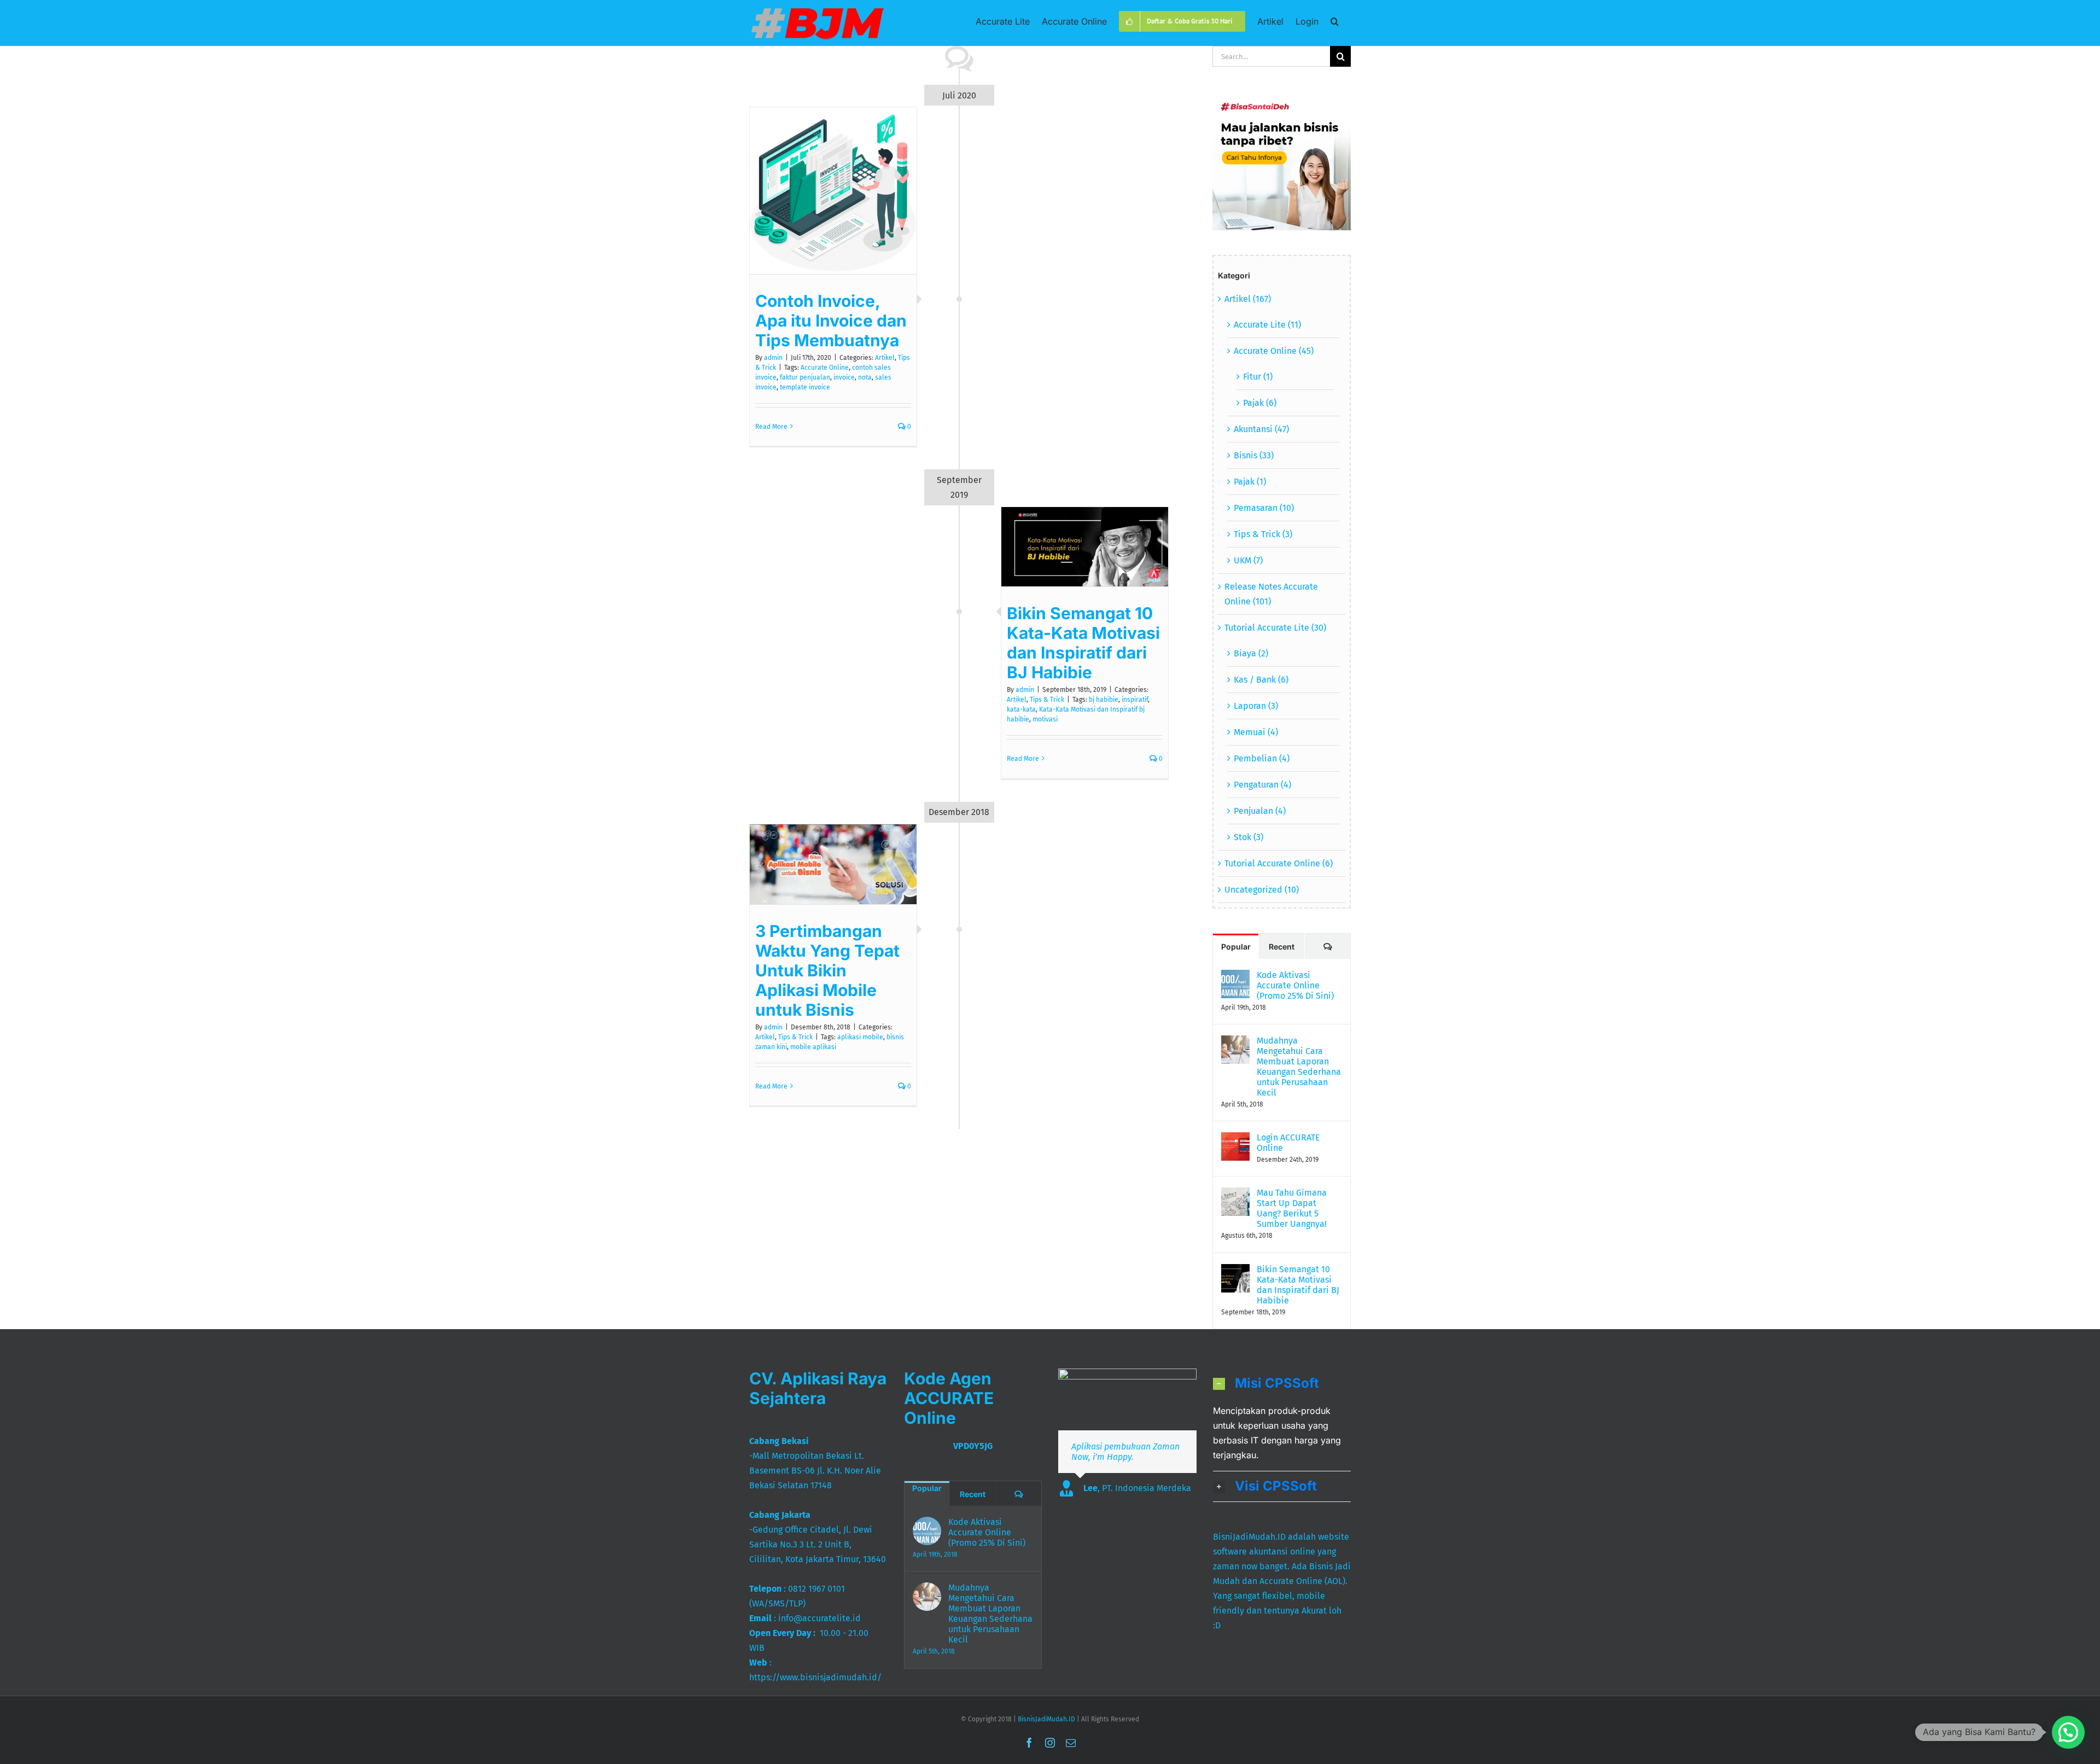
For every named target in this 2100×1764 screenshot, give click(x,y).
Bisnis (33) (1254, 455)
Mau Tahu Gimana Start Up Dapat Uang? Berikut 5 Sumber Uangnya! (1292, 1208)
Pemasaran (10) (1264, 508)
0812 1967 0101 (816, 1589)
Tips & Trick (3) (1263, 534)
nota (865, 377)
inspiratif (1135, 700)
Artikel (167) (1248, 299)
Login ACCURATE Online (1288, 1143)
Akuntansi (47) (1261, 429)
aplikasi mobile (860, 1037)
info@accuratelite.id (819, 1618)
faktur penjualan (805, 377)
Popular (1236, 947)
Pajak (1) (1250, 482)
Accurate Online (825, 368)
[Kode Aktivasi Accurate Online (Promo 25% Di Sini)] (1235, 977)
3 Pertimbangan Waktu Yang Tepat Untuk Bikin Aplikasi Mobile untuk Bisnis (827, 970)
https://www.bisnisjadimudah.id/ (815, 1677)
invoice (844, 377)
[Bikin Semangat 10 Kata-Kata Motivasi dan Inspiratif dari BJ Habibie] (1235, 1271)
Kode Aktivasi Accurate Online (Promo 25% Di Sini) (1295, 985)
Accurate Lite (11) (1267, 325)
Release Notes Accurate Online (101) (1271, 594)
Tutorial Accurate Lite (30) (1275, 628)
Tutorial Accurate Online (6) (1279, 863)
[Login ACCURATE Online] (1235, 1140)
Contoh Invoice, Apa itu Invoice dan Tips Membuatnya (831, 321)
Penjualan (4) (1260, 811)
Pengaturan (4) (1262, 785)
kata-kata (1021, 709)
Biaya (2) (1251, 653)
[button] (1335, 21)
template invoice (805, 387)
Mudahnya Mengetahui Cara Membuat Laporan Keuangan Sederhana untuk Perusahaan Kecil (1299, 1067)
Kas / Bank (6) (1261, 680)
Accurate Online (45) (1274, 351)
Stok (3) (1249, 837)
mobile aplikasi (813, 1047)
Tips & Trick (1047, 700)
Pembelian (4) (1262, 758)
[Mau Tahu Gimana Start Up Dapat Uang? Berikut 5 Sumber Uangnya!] (1235, 1195)
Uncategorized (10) (1262, 890)
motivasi (1045, 719)
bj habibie (1104, 700)
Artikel (885, 358)
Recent (1282, 947)
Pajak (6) (1260, 403)
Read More (771, 427)
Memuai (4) (1256, 732)
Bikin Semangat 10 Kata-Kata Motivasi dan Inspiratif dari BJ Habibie (1083, 643)
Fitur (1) (1258, 377)
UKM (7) (1248, 560)
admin (773, 358)
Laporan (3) (1256, 706)
